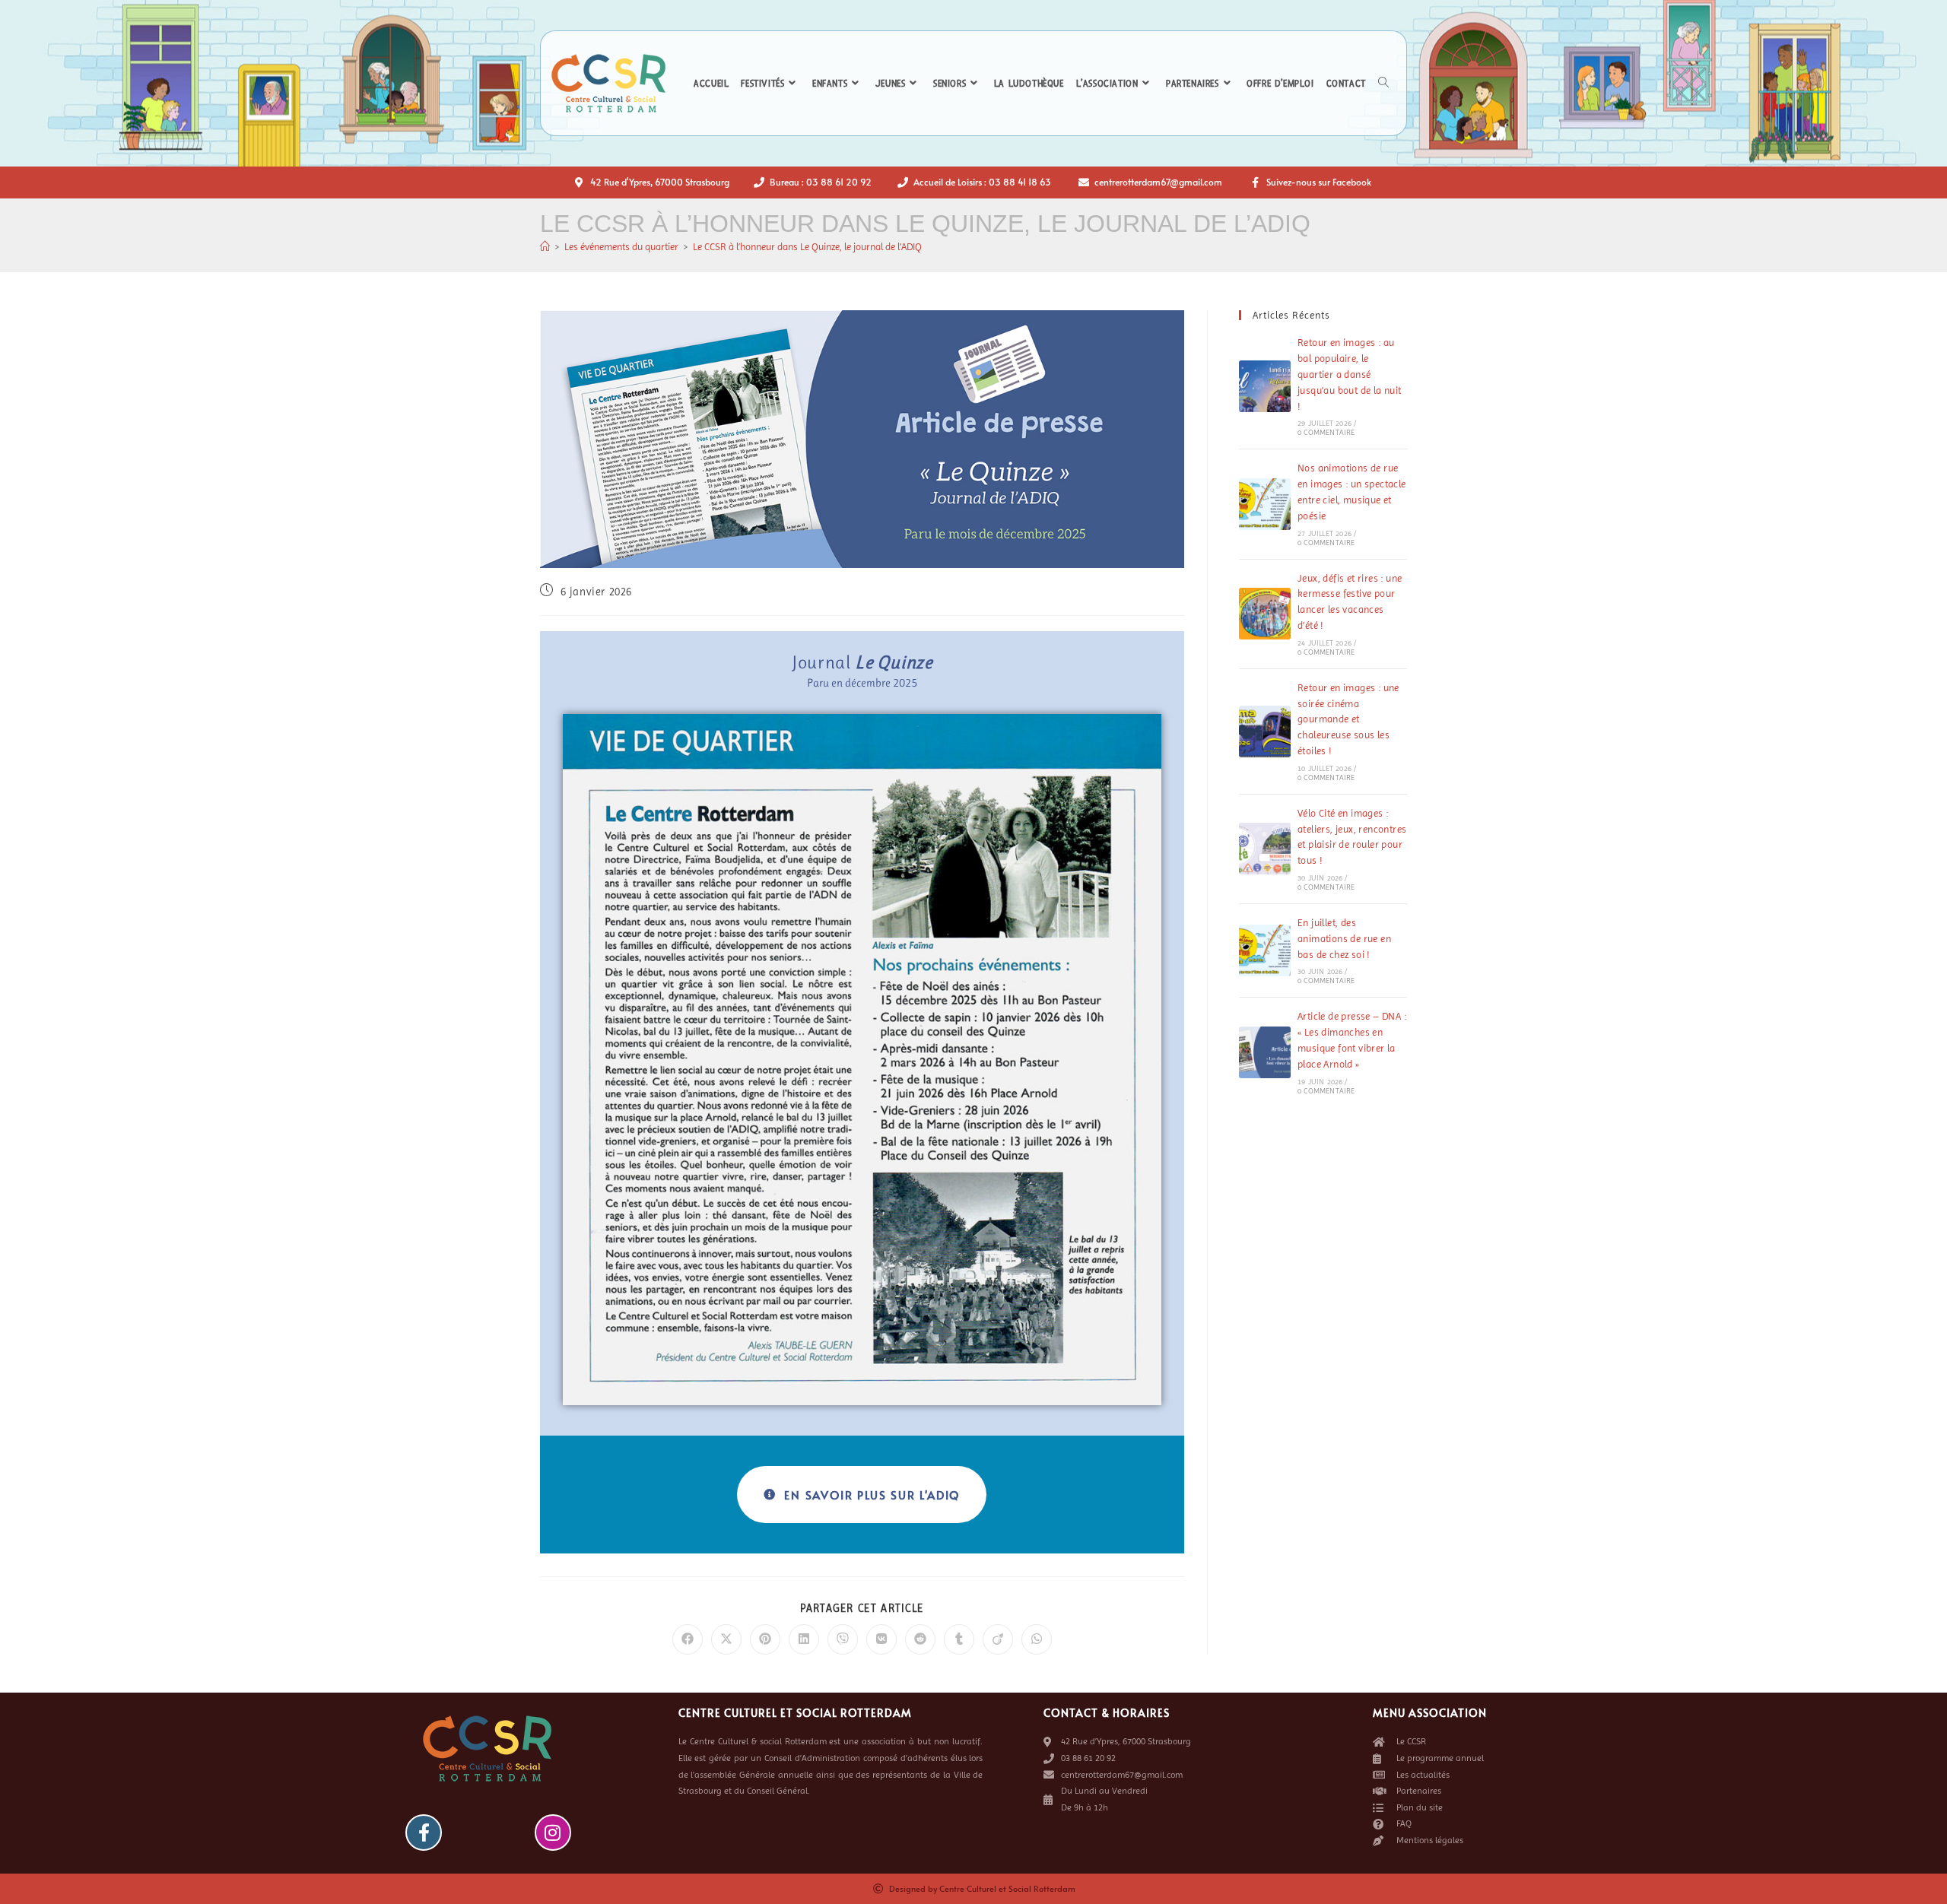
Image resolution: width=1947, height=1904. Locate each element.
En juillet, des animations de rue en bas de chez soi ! (1344, 939)
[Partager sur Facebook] (688, 1639)
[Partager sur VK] (881, 1639)
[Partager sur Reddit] (920, 1639)
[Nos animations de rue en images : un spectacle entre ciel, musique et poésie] (1265, 504)
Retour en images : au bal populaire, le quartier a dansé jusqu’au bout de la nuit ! (1350, 374)
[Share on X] (726, 1639)
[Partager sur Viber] (843, 1639)
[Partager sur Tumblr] (959, 1639)
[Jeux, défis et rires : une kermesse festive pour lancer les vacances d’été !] (1265, 614)
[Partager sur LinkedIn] (804, 1639)
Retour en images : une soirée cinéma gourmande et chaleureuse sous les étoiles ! (1348, 719)
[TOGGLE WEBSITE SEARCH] (1383, 84)
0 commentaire (1326, 432)
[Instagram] (553, 1833)
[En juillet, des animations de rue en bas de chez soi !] (1265, 950)
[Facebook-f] (424, 1833)
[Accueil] (545, 247)
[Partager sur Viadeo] (998, 1639)
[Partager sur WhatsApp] (1037, 1639)
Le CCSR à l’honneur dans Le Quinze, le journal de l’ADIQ (807, 247)
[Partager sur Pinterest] (765, 1639)
